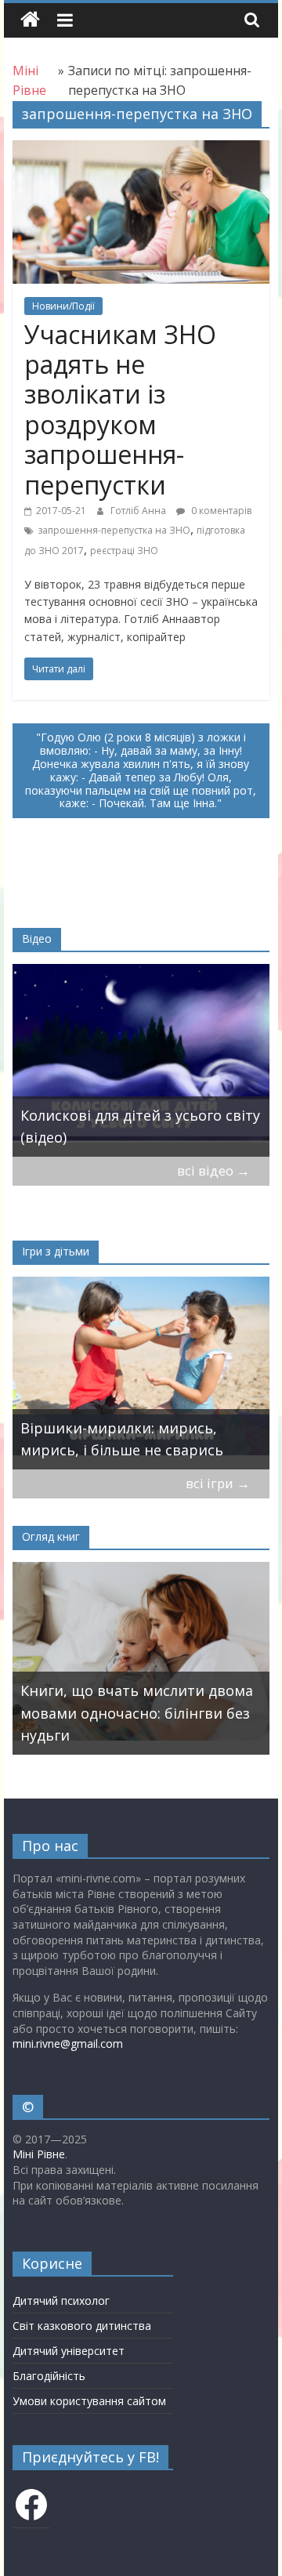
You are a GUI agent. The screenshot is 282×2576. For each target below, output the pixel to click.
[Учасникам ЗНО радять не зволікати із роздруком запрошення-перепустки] (141, 150)
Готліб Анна (139, 511)
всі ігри (218, 1483)
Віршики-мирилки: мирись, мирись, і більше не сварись (122, 1439)
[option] (141, 1060)
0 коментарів (220, 511)
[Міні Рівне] (30, 20)
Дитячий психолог (61, 2301)
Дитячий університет (69, 2351)
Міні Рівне (39, 2154)
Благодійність (49, 2376)
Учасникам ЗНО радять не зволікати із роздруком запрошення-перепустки (120, 409)
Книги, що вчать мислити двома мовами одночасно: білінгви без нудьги (137, 1713)
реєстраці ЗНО (124, 551)
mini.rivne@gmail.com (68, 2043)
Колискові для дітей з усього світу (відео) (140, 1127)
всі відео (213, 1170)
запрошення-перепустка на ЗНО (114, 530)
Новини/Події (63, 306)
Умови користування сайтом (89, 2401)
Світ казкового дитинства (82, 2326)
